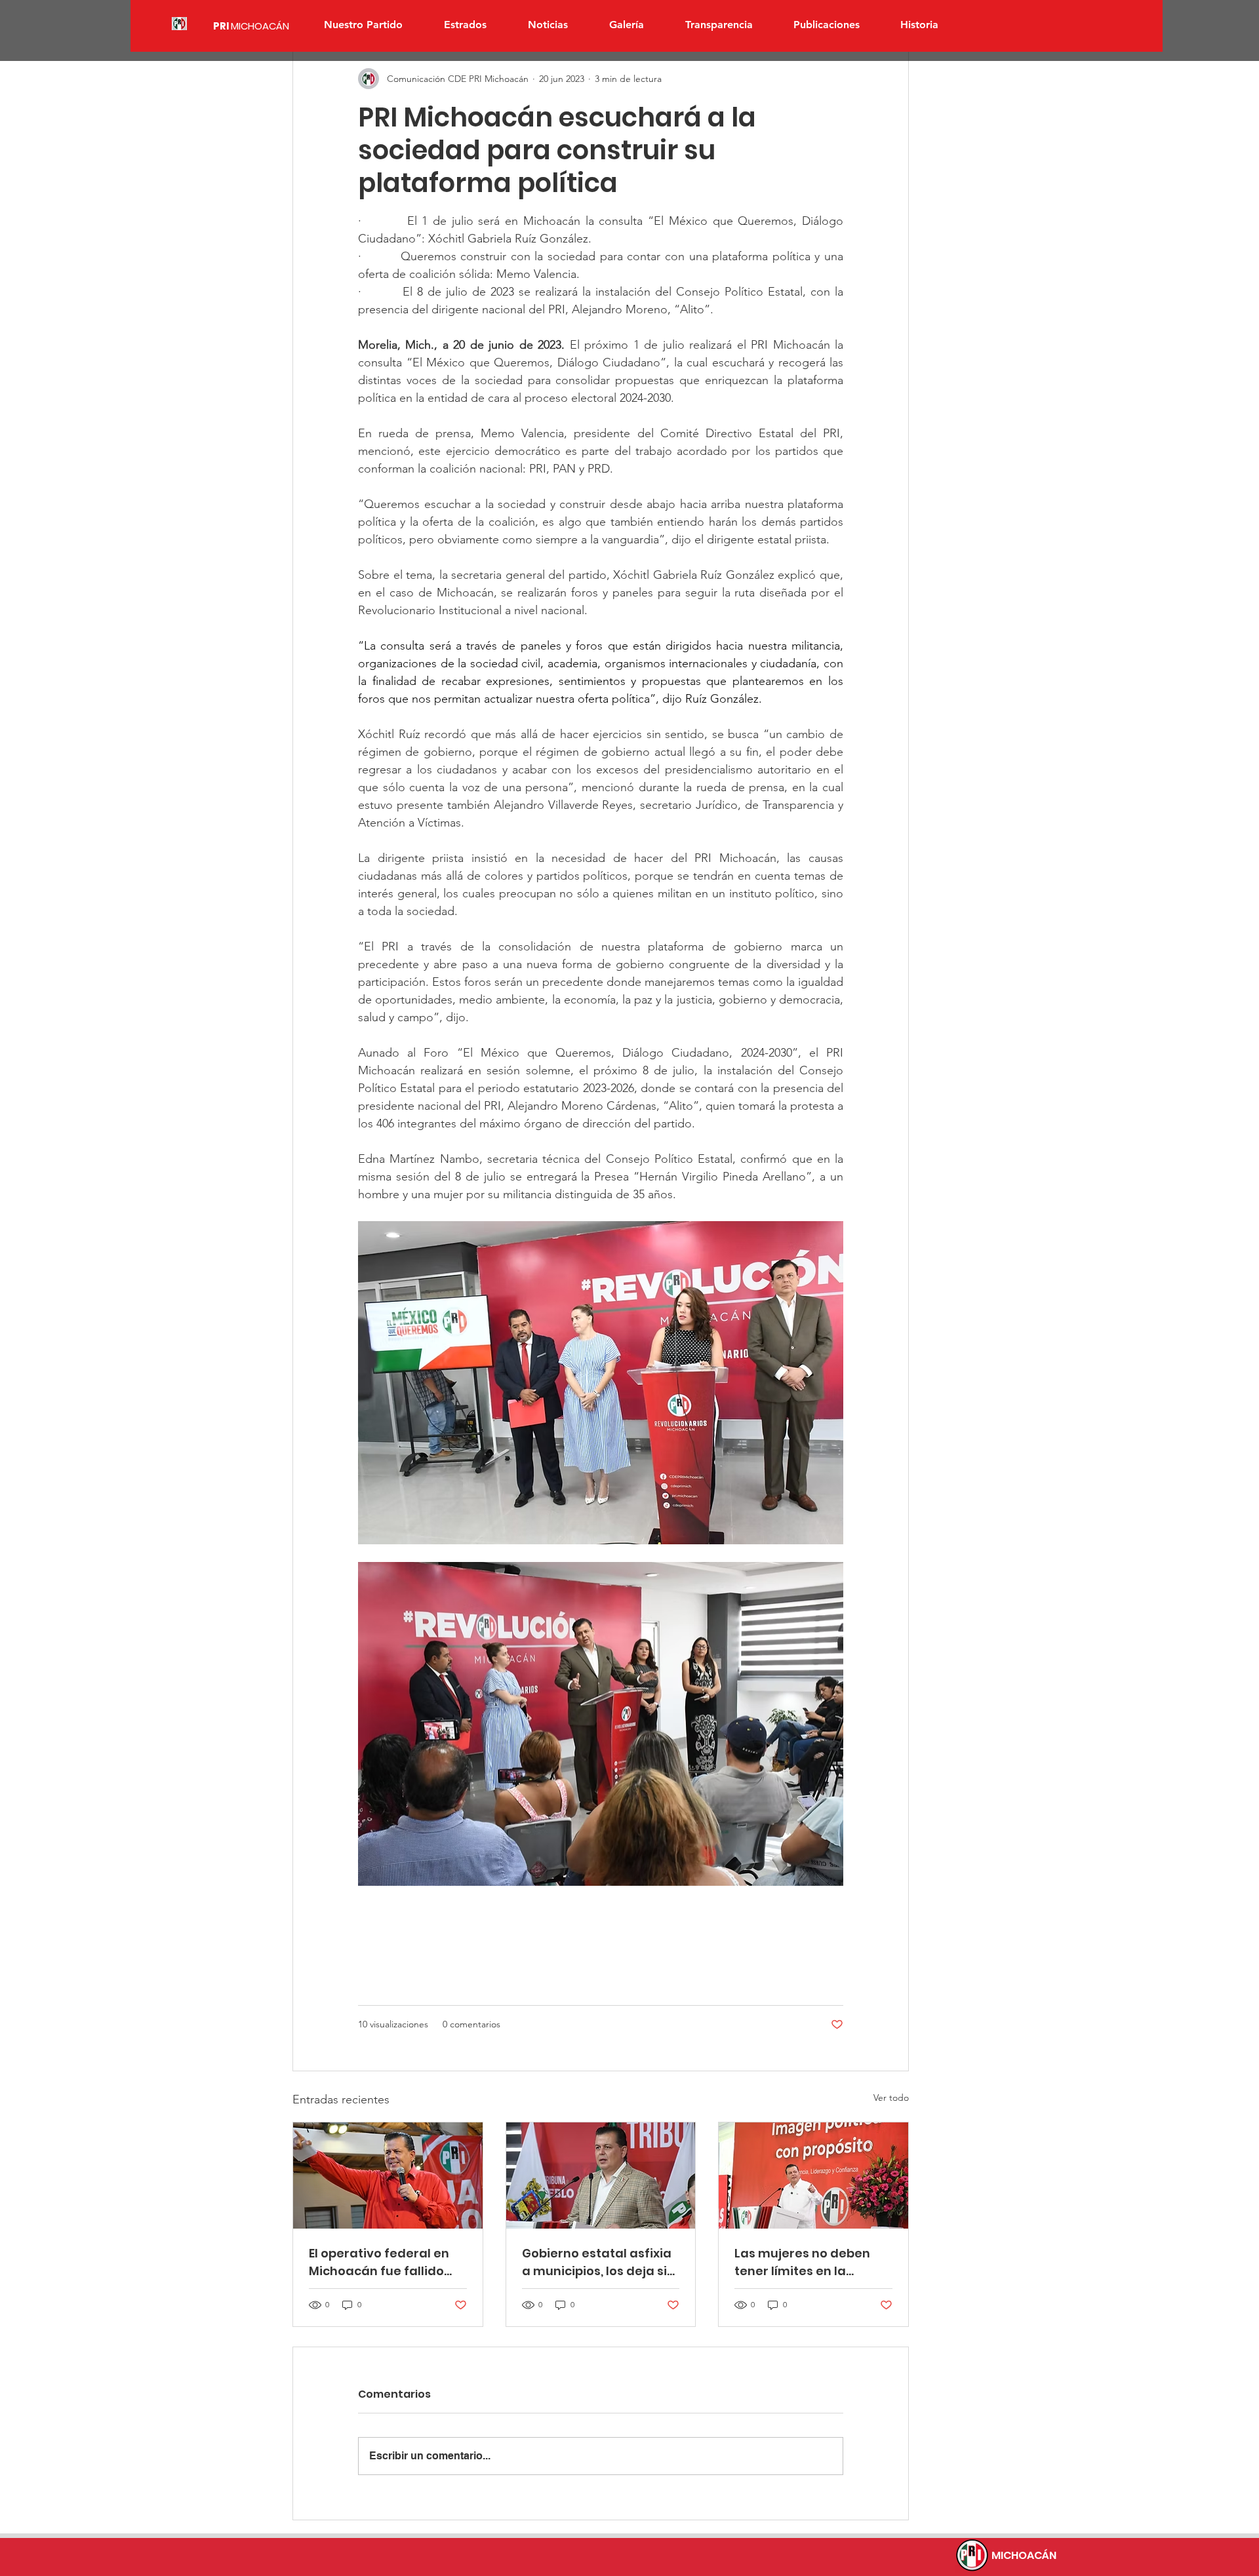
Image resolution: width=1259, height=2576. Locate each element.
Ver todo (891, 2098)
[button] (465, 25)
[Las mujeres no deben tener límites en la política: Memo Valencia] (813, 2176)
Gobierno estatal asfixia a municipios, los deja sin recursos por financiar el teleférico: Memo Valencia (598, 2262)
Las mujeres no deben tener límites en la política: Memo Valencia (809, 2262)
